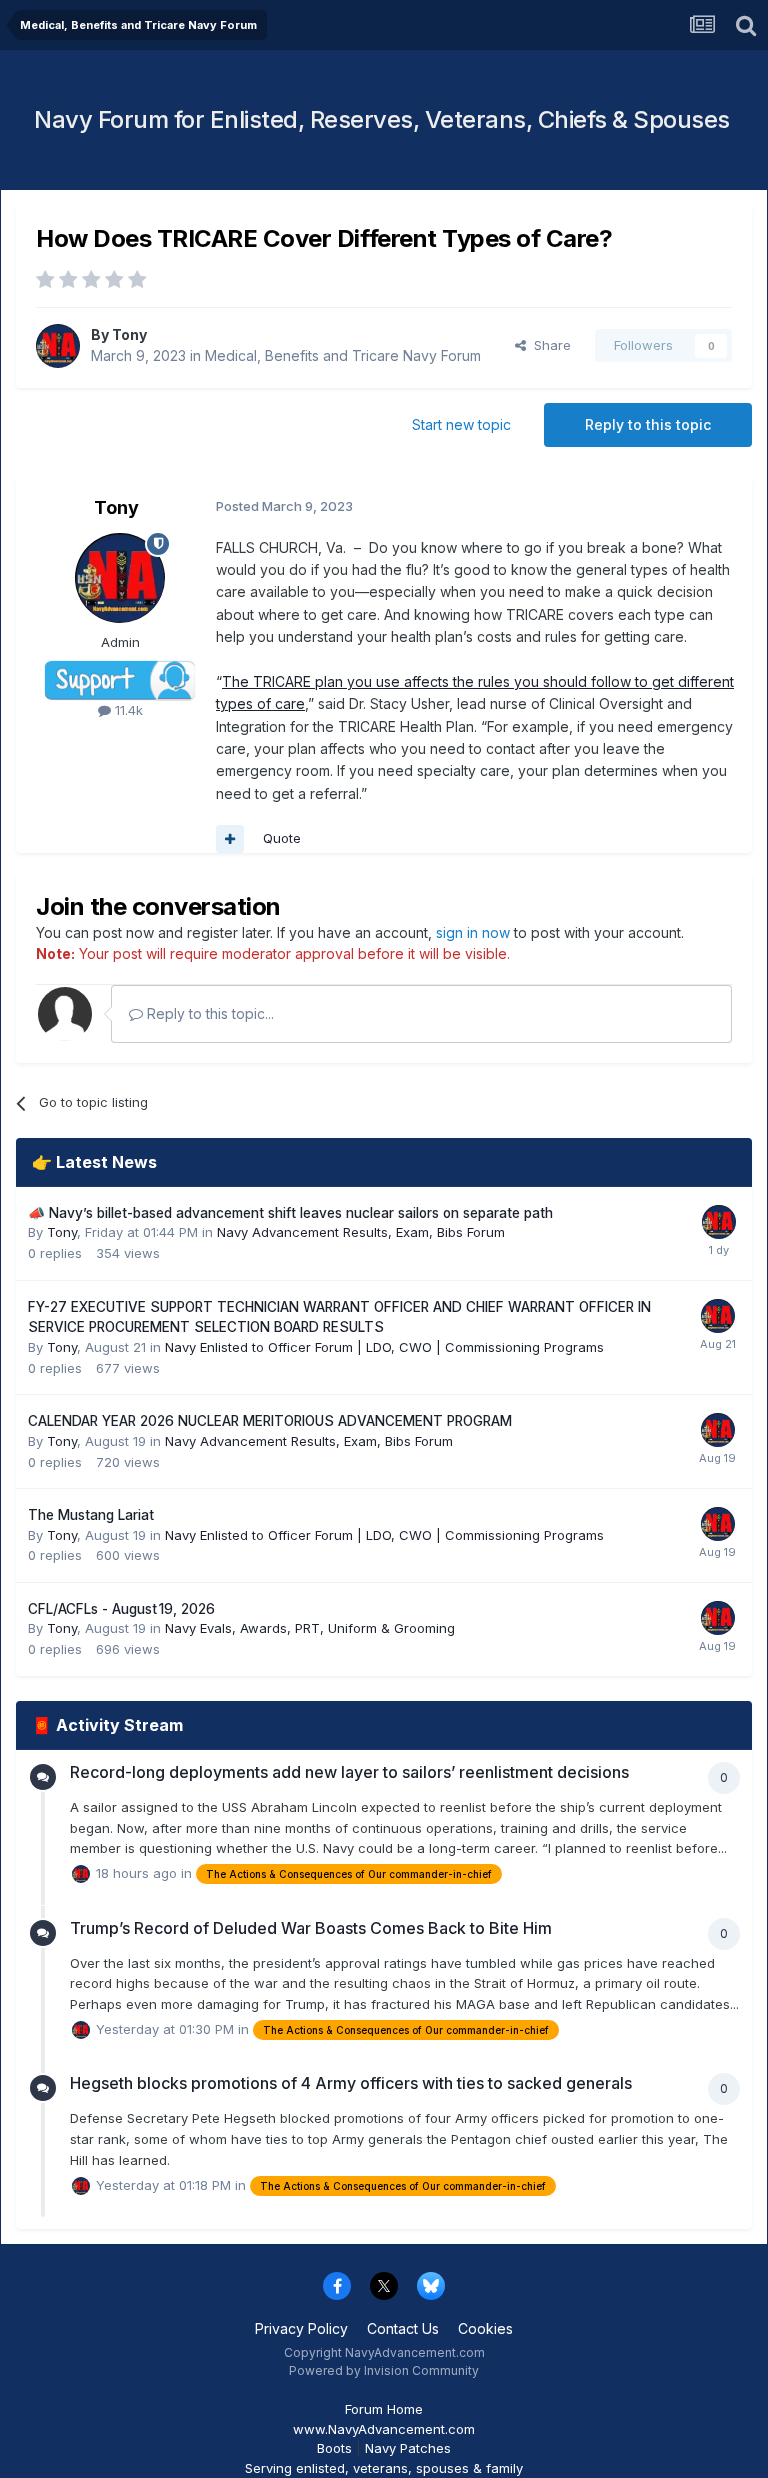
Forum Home (384, 2409)
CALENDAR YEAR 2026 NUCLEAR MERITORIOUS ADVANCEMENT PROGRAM (270, 1421)
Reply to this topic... (208, 1013)
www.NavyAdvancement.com (384, 2429)
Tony (129, 334)
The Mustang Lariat (91, 1515)
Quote (282, 838)
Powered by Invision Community (384, 2370)
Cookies (485, 2328)
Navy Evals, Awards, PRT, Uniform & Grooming (310, 1628)
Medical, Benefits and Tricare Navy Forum (343, 355)
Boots (334, 2448)
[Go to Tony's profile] (58, 346)
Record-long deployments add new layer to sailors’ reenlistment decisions (349, 1772)
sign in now (473, 932)
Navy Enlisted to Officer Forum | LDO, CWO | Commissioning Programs (384, 1347)
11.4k (127, 710)
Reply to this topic (648, 424)
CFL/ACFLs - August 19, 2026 (121, 1609)
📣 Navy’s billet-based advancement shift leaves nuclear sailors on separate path (290, 1213)
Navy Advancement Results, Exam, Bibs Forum (361, 1232)
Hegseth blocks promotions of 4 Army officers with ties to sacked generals (351, 2083)
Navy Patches (408, 2448)
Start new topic (461, 424)
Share (548, 345)
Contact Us (403, 2328)
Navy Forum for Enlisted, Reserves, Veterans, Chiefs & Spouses (382, 119)
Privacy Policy (301, 2328)
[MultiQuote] (230, 839)
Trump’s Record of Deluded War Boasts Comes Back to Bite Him (311, 1928)
